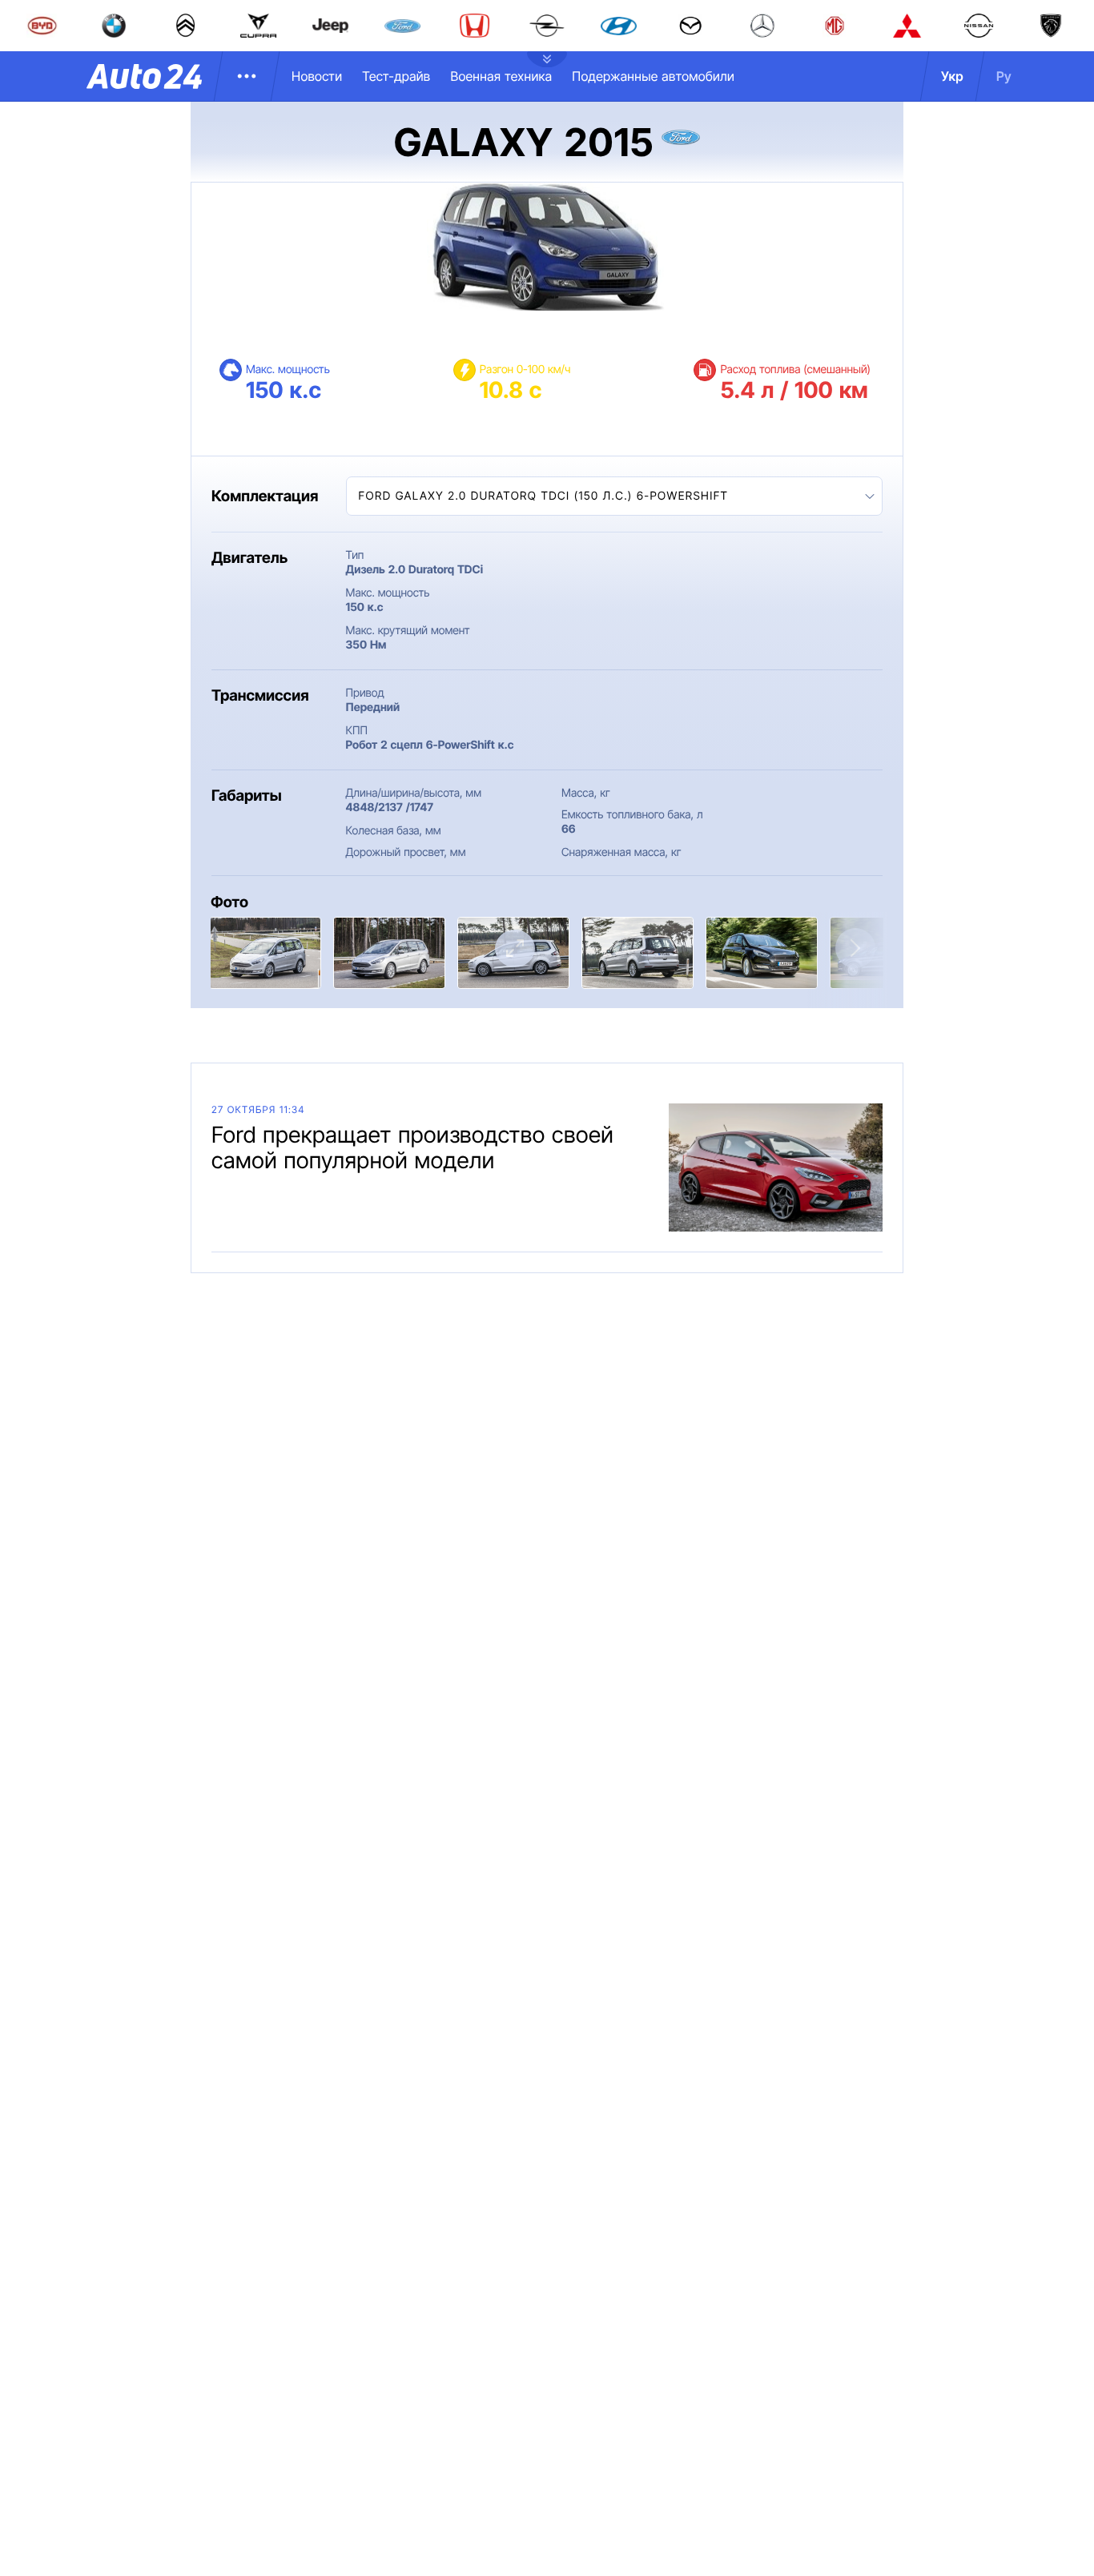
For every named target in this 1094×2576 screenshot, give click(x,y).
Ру (1004, 76)
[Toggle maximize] (515, 948)
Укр (952, 76)
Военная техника (501, 76)
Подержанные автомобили (653, 76)
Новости (317, 76)
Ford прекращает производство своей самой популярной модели (412, 1147)
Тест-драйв (396, 76)
